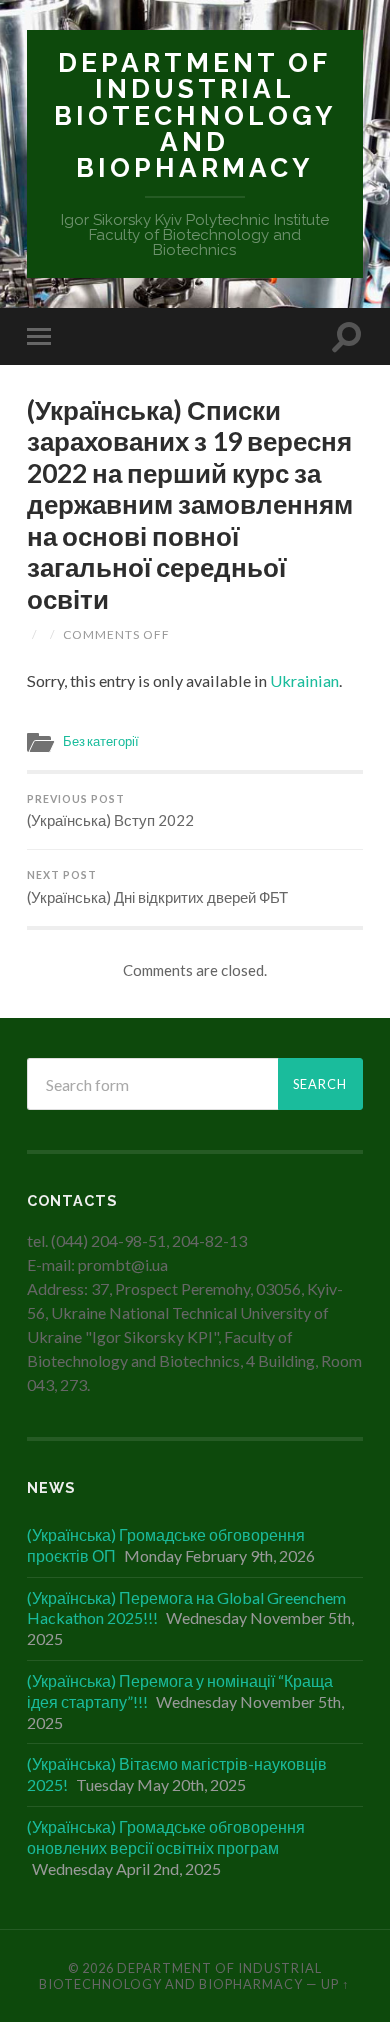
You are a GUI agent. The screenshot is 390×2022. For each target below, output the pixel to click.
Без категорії (101, 741)
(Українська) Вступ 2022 (110, 811)
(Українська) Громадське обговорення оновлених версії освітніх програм (166, 1837)
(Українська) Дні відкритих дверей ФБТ (157, 887)
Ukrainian (304, 680)
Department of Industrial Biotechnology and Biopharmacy (195, 115)
